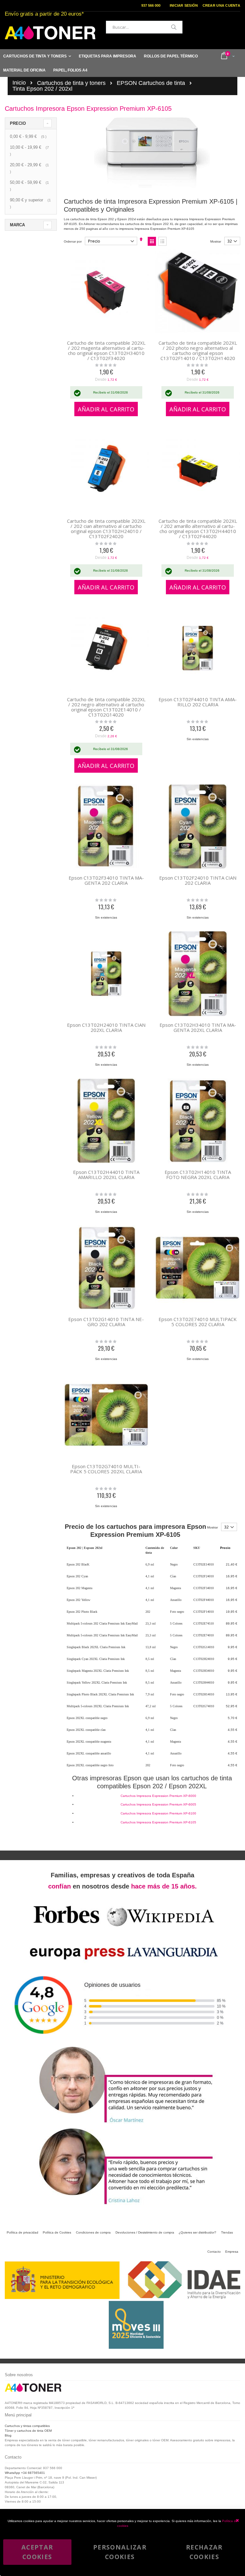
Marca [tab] (17, 225)
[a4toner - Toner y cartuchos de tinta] (50, 33)
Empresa (232, 2252)
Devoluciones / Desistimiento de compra (145, 2232)
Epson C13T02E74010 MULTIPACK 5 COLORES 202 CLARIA (198, 1322)
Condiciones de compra (93, 2232)
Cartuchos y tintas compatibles (27, 2426)
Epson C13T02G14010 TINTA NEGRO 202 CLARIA (106, 1322)
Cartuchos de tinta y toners (71, 83)
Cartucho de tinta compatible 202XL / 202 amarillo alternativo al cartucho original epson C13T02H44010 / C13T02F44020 (198, 529)
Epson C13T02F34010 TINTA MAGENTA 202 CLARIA (106, 880)
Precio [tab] (18, 123)
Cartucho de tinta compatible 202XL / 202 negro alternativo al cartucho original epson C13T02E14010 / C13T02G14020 (106, 707)
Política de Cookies (57, 2232)
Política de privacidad (22, 2232)
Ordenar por (73, 241)
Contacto (214, 2252)
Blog (8, 2435)
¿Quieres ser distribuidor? (197, 2232)
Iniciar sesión (184, 5)
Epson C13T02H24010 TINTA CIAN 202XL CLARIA (106, 1027)
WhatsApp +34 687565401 (25, 2473)
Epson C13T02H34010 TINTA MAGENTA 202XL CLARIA (198, 1027)
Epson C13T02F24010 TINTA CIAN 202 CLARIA (198, 880)
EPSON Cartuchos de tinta (151, 83)
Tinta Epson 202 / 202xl (42, 89)
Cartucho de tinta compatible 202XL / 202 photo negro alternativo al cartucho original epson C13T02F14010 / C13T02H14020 (198, 350)
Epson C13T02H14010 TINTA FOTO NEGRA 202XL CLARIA (198, 1175)
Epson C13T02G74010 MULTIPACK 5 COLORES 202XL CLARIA (106, 1469)
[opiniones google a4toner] (122, 2043)
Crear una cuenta (221, 5)
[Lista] (162, 241)
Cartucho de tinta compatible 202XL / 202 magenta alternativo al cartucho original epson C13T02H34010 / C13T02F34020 (106, 350)
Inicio (19, 83)
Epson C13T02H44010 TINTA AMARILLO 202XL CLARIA (106, 1175)
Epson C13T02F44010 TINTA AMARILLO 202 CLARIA (198, 702)
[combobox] (144, 27)
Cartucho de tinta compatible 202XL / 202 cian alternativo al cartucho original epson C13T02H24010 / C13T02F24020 (106, 529)
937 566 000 (151, 5)
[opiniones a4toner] (122, 2124)
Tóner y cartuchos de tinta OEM (28, 2431)
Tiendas (227, 2232)
